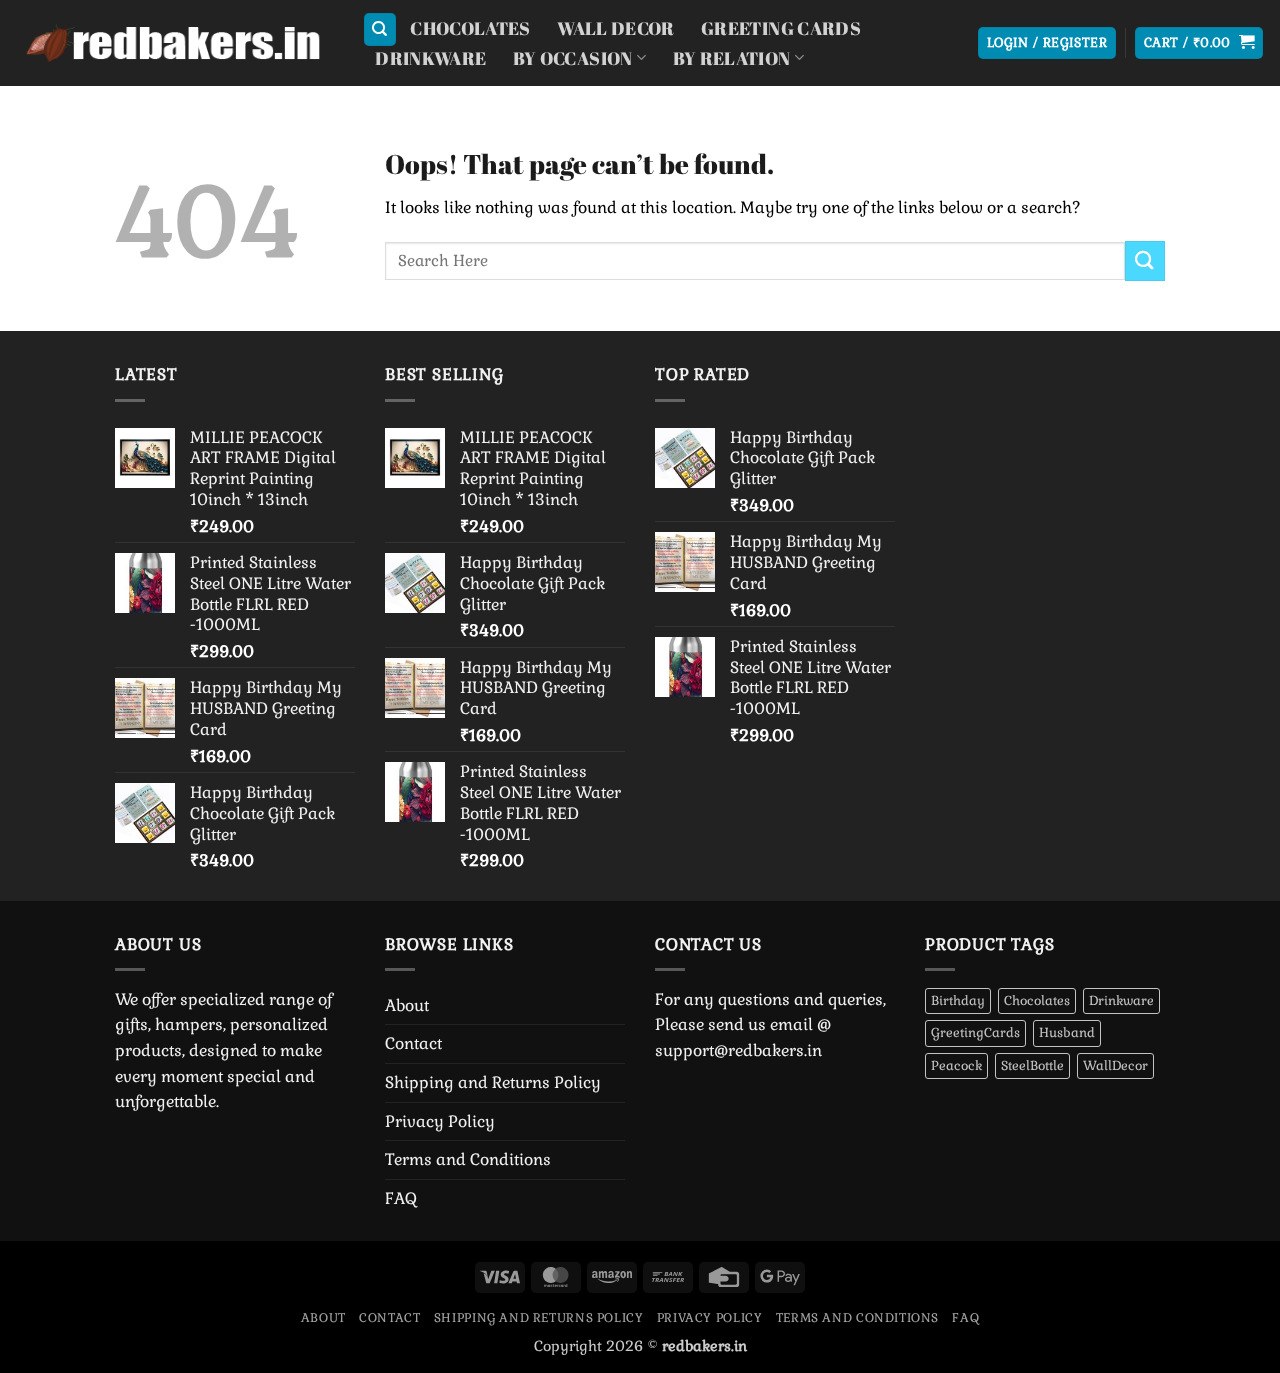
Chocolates (470, 28)
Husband (1067, 1032)
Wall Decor (616, 28)
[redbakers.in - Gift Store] (173, 43)
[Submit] (1145, 260)
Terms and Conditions (468, 1159)
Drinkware (430, 58)
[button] (1047, 43)
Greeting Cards (781, 28)
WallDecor (1115, 1065)
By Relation (732, 58)
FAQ (401, 1198)
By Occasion (573, 58)
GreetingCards (975, 1032)
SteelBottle (1032, 1065)
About (407, 1005)
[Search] (380, 29)
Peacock (956, 1065)
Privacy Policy (440, 1121)
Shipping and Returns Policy (493, 1082)
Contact (413, 1043)
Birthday (958, 1000)
